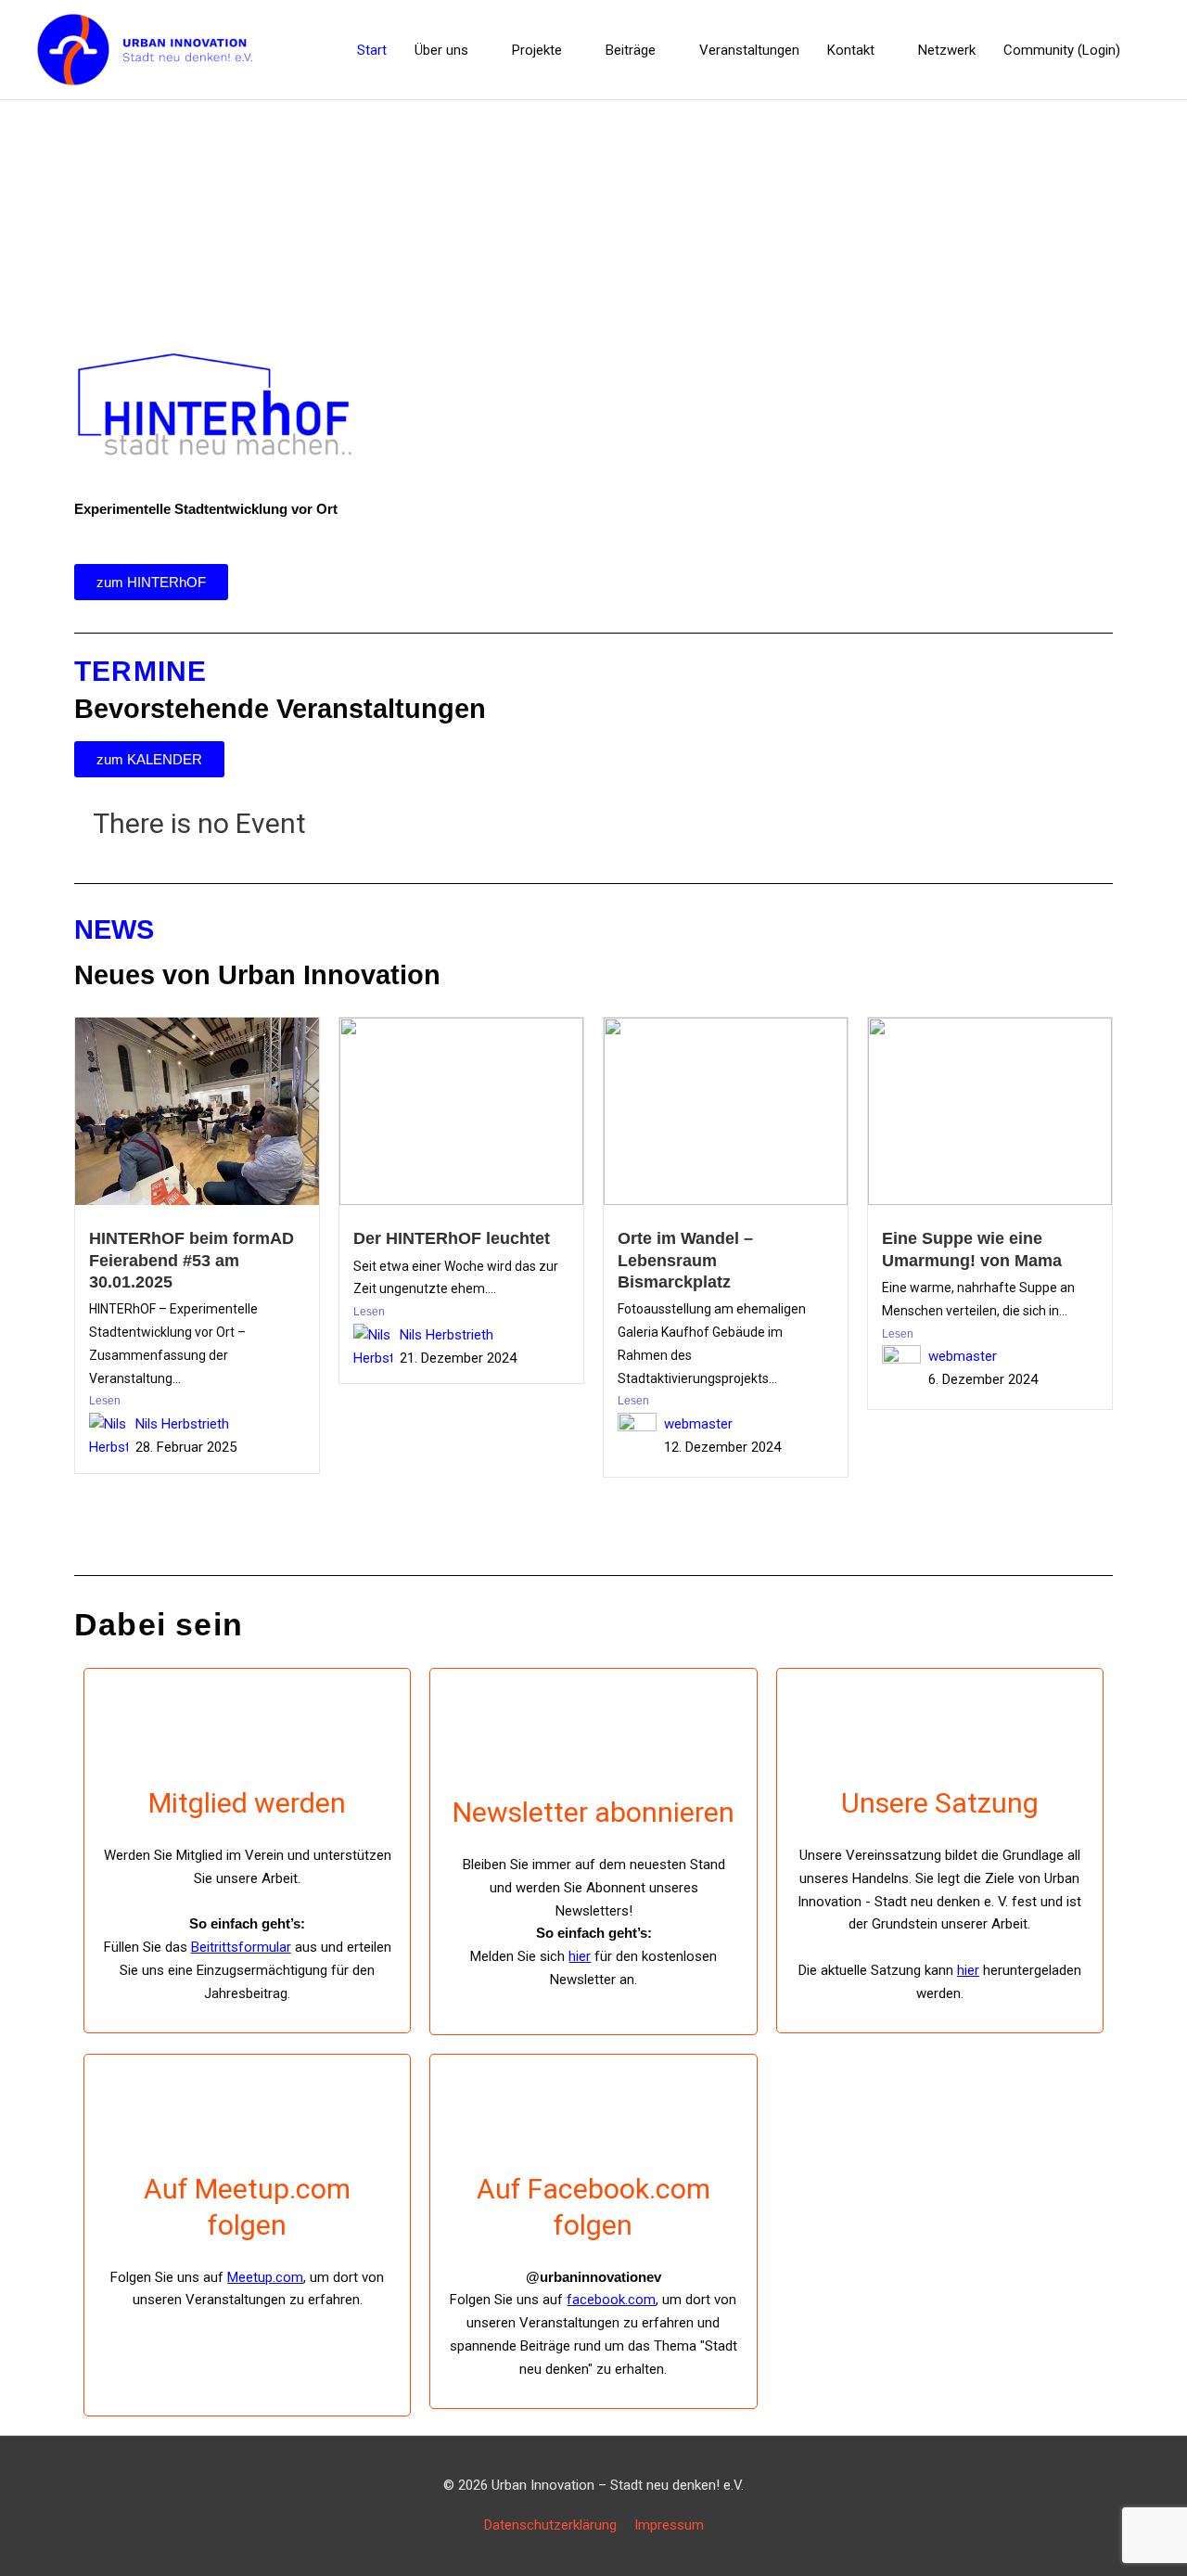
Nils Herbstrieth (182, 1424)
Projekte (537, 50)
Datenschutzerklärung (550, 2525)
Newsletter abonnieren (593, 1812)
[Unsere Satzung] (939, 1738)
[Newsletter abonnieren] (593, 1748)
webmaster (698, 1424)
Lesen (105, 1401)
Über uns (441, 50)
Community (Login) (1062, 50)
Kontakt (851, 50)
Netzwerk (947, 50)
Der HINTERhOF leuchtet (452, 1238)
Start (372, 50)
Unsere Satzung (940, 1803)
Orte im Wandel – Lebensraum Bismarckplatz (685, 1260)
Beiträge (631, 50)
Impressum (669, 2525)
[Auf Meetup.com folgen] (248, 2124)
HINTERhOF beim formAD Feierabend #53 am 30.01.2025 (191, 1260)
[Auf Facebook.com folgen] (593, 2124)
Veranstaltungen (749, 50)
